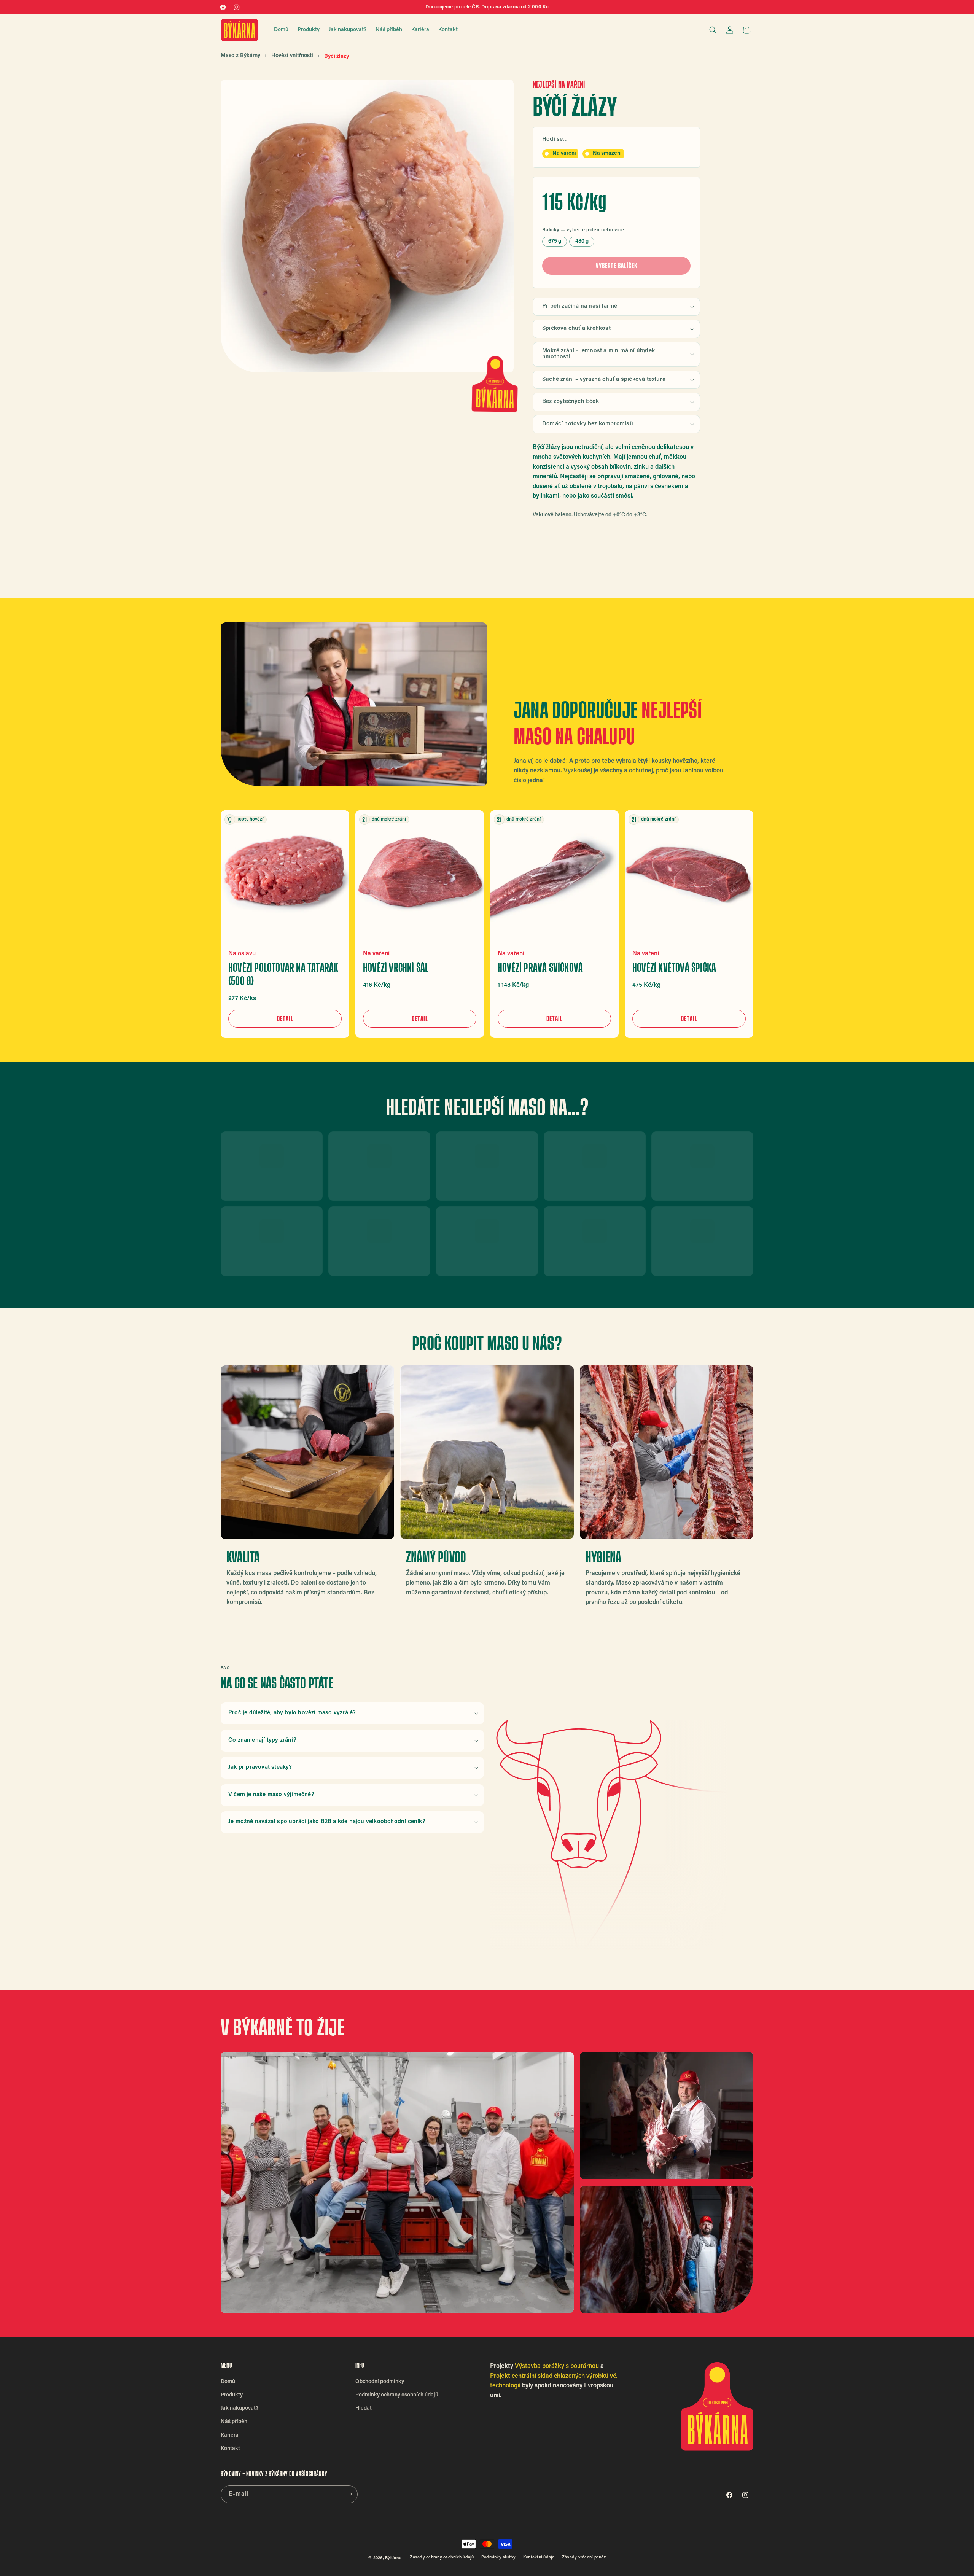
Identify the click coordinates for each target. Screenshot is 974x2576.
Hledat (364, 2408)
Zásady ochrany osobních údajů (442, 2558)
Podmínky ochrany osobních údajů (397, 2395)
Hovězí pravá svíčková (540, 967)
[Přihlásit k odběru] (349, 2494)
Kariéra (230, 2435)
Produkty (232, 2395)
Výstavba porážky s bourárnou (557, 2366)
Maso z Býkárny (240, 56)
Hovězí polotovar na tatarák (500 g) (283, 974)
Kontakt (230, 2449)
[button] (713, 30)
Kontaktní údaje (539, 2558)
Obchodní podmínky (380, 2382)
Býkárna (393, 2558)
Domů (228, 2382)
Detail (285, 1018)
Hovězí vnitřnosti (292, 56)
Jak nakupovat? (240, 2408)
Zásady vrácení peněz (584, 2558)
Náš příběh (234, 2422)
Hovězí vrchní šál (396, 967)
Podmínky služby (499, 2558)
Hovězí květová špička (674, 967)
